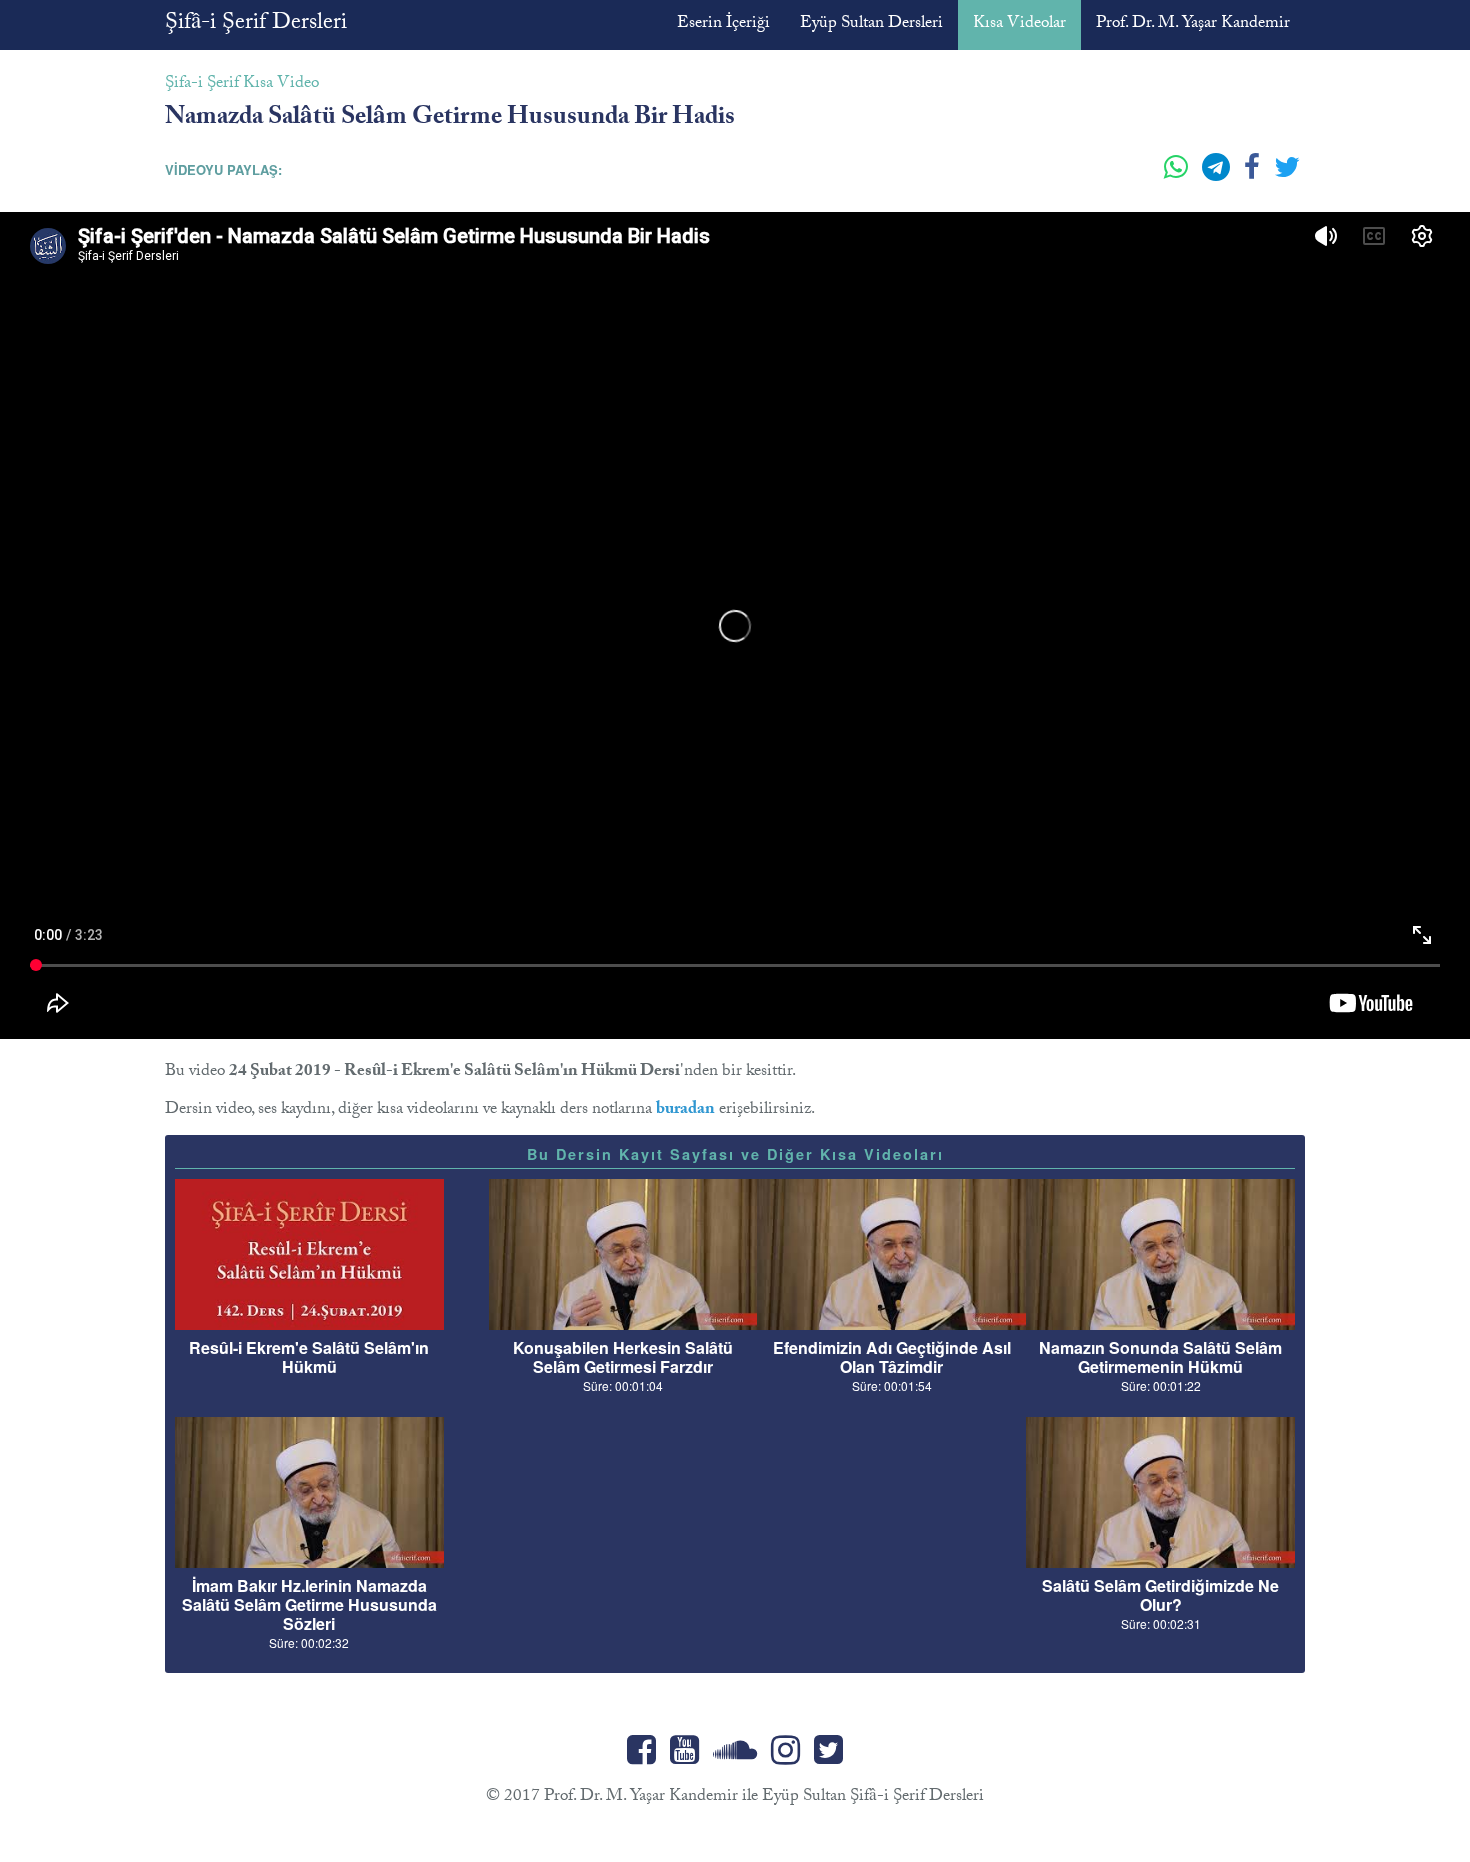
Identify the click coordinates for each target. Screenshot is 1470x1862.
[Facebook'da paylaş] (1254, 175)
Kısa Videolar (1019, 24)
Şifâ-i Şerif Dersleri (256, 24)
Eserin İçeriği (723, 24)
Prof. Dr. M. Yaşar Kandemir (1193, 24)
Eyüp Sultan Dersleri (871, 24)
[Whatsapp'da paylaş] (1178, 175)
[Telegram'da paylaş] (1218, 175)
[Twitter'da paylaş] (1287, 175)
